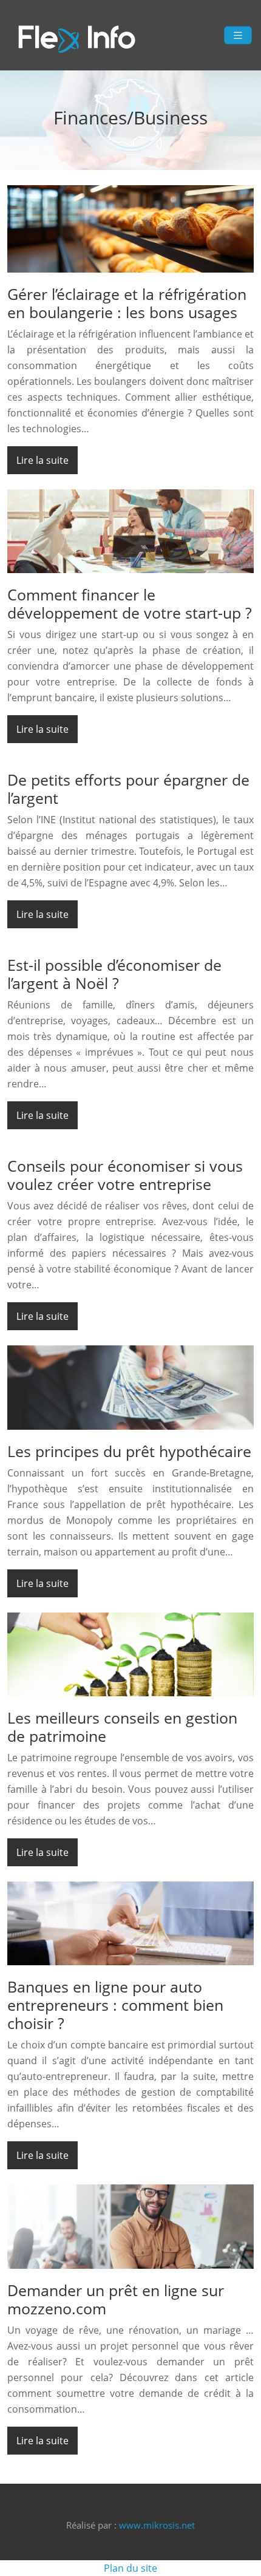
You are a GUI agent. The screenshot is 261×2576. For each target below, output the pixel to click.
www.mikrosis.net (157, 2525)
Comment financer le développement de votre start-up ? (130, 603)
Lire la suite (42, 460)
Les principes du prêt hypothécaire (129, 1451)
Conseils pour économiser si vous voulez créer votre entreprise (125, 1175)
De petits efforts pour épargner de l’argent (128, 789)
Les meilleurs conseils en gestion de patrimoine (122, 1727)
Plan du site (130, 2568)
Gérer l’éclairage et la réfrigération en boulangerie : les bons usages (127, 303)
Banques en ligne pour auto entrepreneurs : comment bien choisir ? (115, 2005)
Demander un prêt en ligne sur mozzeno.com (116, 2299)
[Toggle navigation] (238, 36)
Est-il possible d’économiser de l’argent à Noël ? (114, 974)
